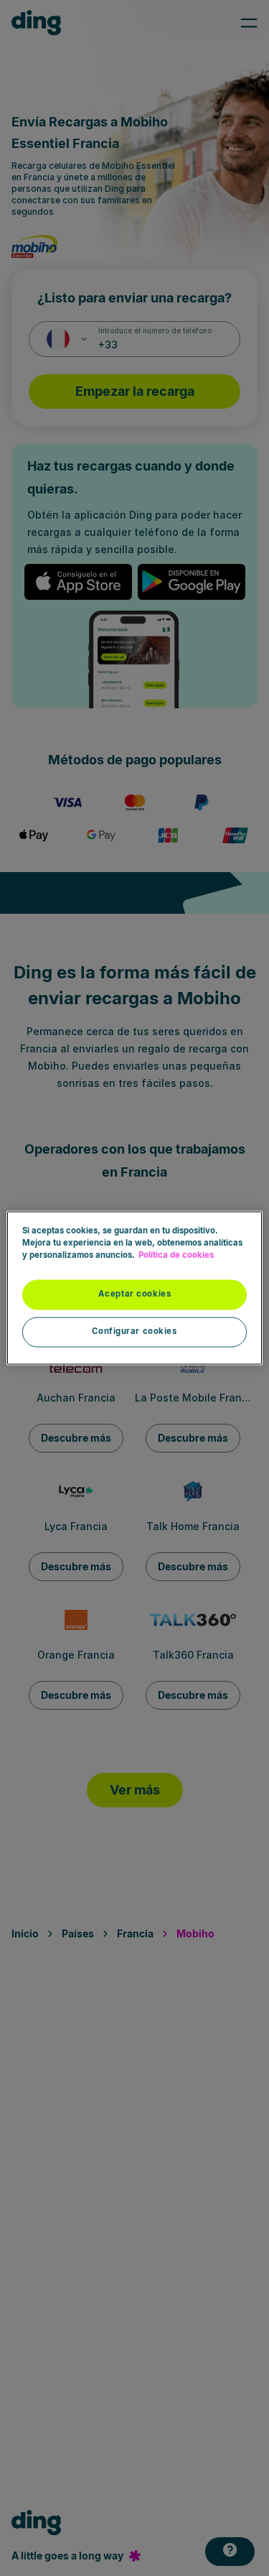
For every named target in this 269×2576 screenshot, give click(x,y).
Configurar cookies (134, 1332)
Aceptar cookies (135, 1294)
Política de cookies (176, 1256)
